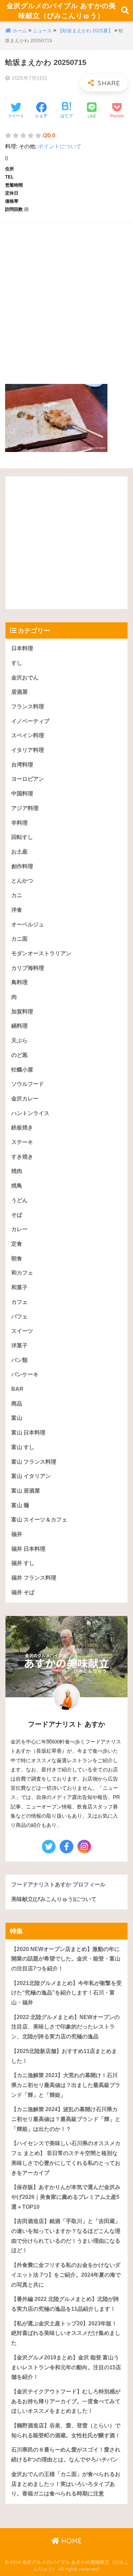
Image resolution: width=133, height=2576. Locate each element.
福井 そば (23, 1592)
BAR (17, 1389)
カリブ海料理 (28, 968)
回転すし (22, 837)
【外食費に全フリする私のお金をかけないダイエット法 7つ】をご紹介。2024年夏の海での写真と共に (66, 2275)
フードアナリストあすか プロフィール (58, 1884)
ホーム (20, 31)
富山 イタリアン (31, 1476)
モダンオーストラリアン (41, 953)
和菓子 (19, 1287)
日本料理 (22, 648)
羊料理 (19, 823)
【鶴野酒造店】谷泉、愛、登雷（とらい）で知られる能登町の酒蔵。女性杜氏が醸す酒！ (66, 2430)
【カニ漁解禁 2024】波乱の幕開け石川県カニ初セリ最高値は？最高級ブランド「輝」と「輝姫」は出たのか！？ (66, 2119)
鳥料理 (19, 982)
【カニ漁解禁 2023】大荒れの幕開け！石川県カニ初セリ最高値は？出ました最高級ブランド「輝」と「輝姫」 (66, 2085)
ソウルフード (28, 1084)
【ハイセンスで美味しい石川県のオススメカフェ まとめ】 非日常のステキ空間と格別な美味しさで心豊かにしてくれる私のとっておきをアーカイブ (66, 2158)
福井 (17, 1534)
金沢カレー (25, 1099)
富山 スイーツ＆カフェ (39, 1520)
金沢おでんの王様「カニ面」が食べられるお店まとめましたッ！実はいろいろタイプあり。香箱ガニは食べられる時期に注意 (66, 2484)
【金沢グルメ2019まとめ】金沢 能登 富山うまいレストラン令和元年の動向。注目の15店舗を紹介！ (66, 2367)
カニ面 (19, 939)
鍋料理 (19, 1026)
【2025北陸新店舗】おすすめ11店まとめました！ (64, 2056)
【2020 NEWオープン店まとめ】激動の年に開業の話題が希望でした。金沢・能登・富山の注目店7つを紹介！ (66, 1959)
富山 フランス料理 (34, 1462)
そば (17, 1215)
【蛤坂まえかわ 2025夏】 (85, 31)
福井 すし (23, 1563)
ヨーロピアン (28, 779)
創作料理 (22, 866)
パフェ (19, 1317)
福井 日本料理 (28, 1549)
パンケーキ (25, 1374)
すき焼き (22, 1157)
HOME (71, 2541)
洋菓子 (19, 1345)
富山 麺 (20, 1505)
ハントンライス (30, 1113)
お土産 (19, 852)
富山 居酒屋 (26, 1491)
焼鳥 (17, 1186)
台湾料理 (22, 765)
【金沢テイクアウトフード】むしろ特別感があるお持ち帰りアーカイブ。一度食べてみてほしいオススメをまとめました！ (66, 2401)
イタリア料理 (28, 750)
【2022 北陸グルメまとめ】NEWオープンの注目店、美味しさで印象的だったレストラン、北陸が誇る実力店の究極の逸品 (65, 2027)
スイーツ (22, 1331)
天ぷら (19, 1040)
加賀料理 (22, 1012)
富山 (17, 1418)
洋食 (17, 910)
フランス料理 (28, 706)
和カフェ (22, 1273)
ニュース (42, 31)
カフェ (19, 1302)
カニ (17, 895)
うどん (19, 1200)
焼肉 (17, 1171)
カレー (19, 1229)
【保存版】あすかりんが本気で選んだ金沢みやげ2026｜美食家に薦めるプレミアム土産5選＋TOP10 (66, 2197)
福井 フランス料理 (34, 1578)
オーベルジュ (28, 924)
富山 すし (23, 1447)
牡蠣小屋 (22, 1070)
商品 (17, 1404)
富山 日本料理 (28, 1433)
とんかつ (22, 881)
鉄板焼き (22, 1127)
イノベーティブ (30, 721)
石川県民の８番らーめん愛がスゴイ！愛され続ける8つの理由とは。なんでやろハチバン (66, 2455)
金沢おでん (25, 678)
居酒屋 (19, 692)
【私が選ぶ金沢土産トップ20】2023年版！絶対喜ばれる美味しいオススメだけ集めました (66, 2333)
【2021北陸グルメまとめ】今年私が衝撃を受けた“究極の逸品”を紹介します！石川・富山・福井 (66, 1993)
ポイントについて (60, 146)
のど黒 (19, 1055)
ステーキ (22, 1142)
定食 (17, 1244)
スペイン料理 (28, 735)
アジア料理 (25, 808)
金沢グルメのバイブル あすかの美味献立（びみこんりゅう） (61, 11)
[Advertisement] (66, 296)
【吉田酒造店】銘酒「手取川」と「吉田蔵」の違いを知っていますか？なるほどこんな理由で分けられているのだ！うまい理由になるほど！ (66, 2236)
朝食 (17, 1258)
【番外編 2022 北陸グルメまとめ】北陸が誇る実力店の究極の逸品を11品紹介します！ (65, 2304)
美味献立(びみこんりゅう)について (54, 1899)
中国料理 (22, 794)
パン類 (19, 1360)
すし (17, 663)
